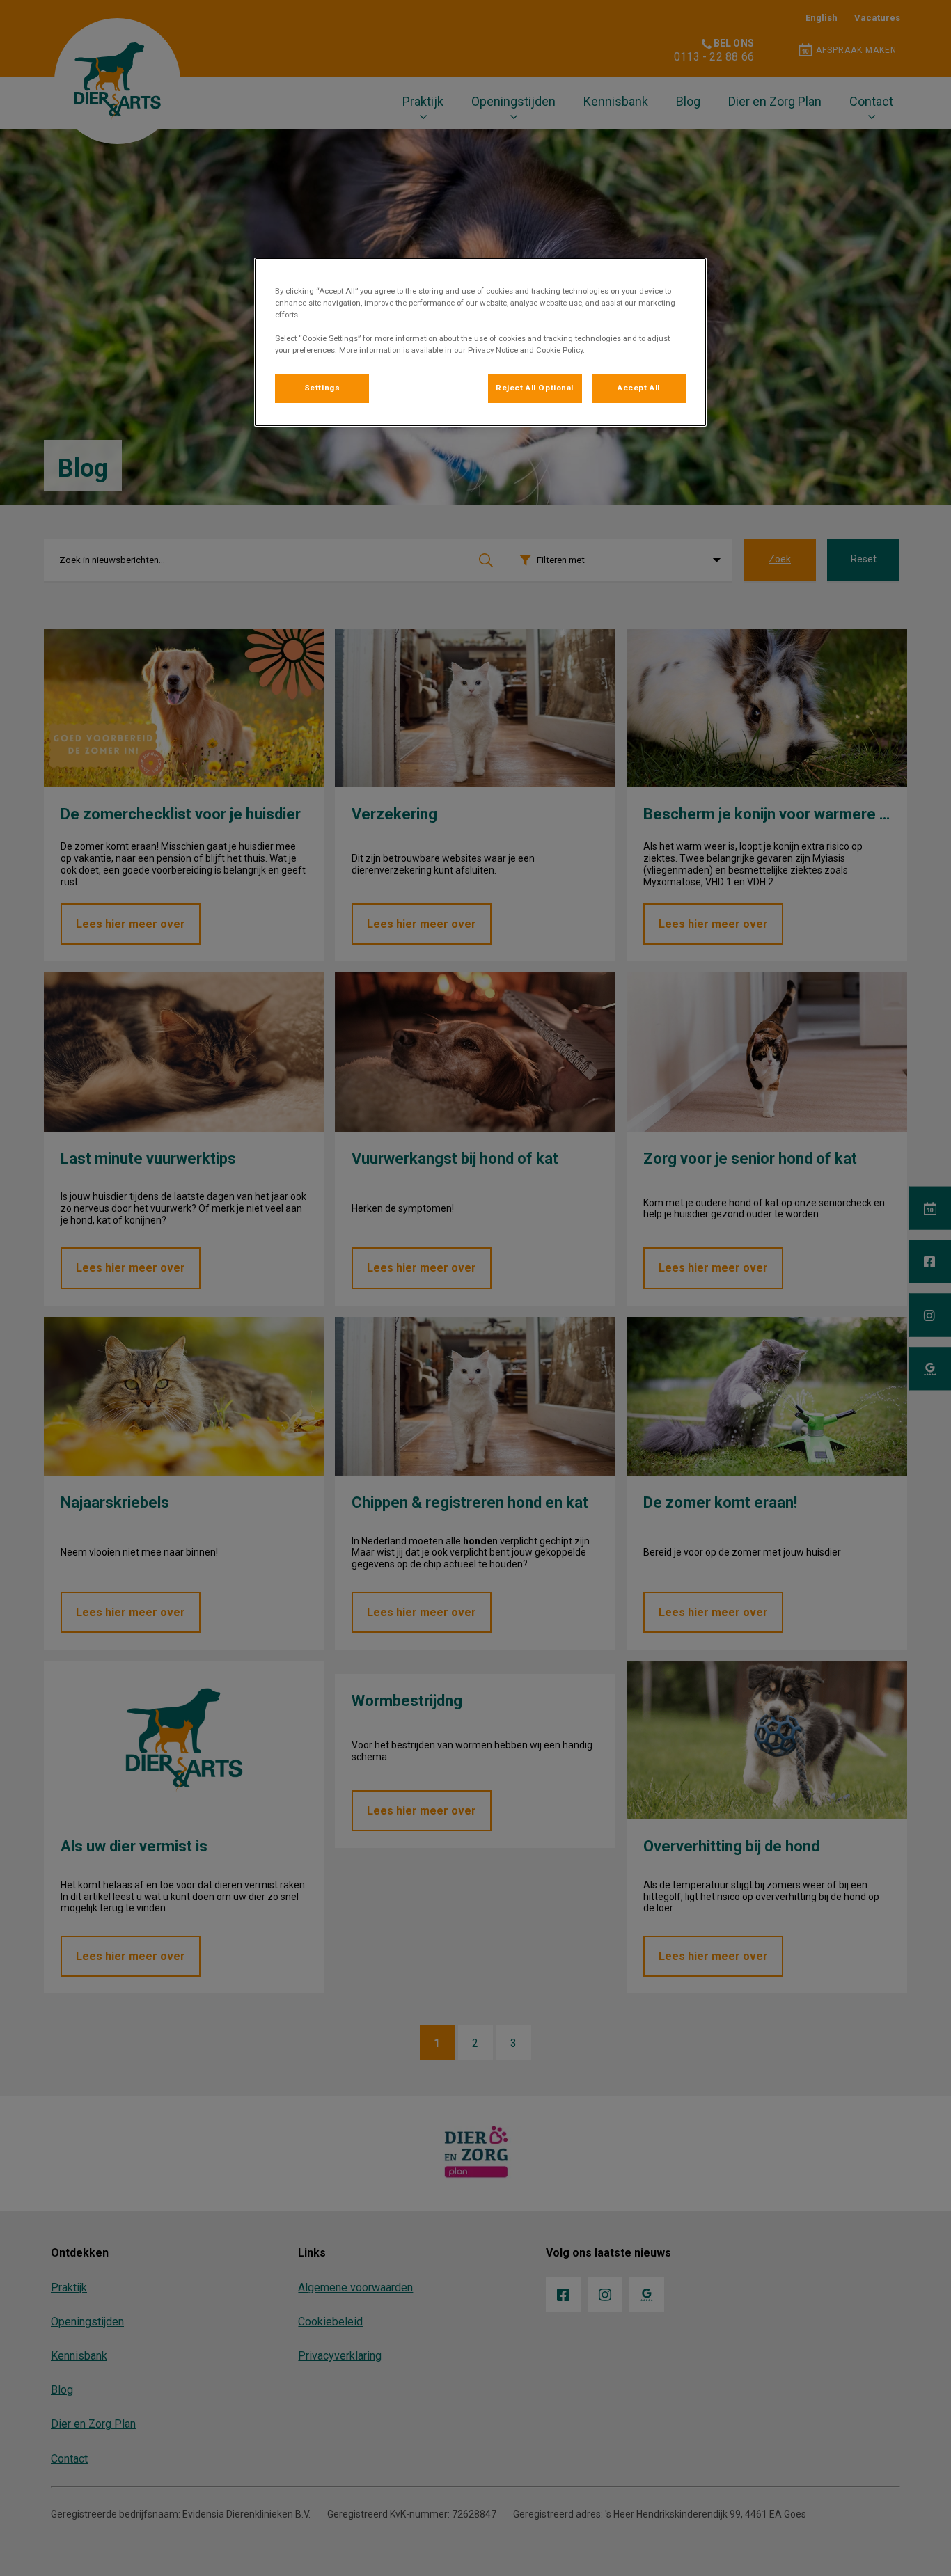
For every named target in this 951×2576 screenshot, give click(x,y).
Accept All (639, 388)
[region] (480, 342)
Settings (322, 388)
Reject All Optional (535, 388)
